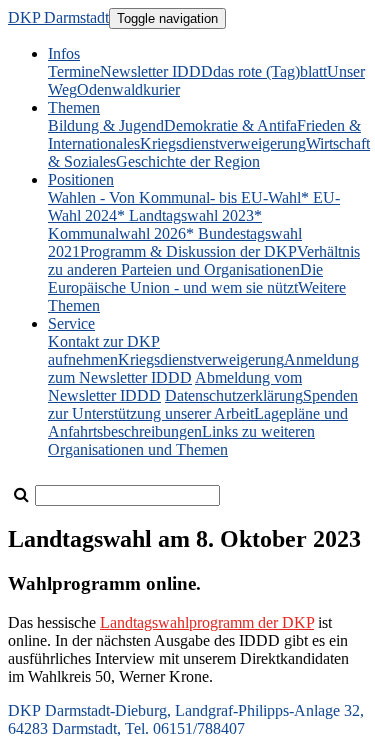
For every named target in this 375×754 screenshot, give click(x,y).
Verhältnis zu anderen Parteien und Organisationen (204, 260)
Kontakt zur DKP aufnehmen (104, 350)
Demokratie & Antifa (230, 125)
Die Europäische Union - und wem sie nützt (185, 278)
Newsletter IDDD (156, 71)
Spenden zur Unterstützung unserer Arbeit (203, 404)
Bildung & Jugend (106, 125)
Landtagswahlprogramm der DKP (207, 622)
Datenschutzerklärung (234, 395)
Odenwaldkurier (128, 89)
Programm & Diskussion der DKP (188, 251)
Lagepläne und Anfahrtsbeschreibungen (198, 422)
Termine (74, 71)
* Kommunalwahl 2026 (155, 224)
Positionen (81, 179)
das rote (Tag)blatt (270, 71)
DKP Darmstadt (58, 17)
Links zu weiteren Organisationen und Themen (181, 440)
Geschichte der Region (188, 161)
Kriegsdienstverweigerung (223, 143)
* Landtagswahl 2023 (185, 215)
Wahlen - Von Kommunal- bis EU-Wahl (174, 197)
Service (71, 323)
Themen (74, 107)
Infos (64, 53)
